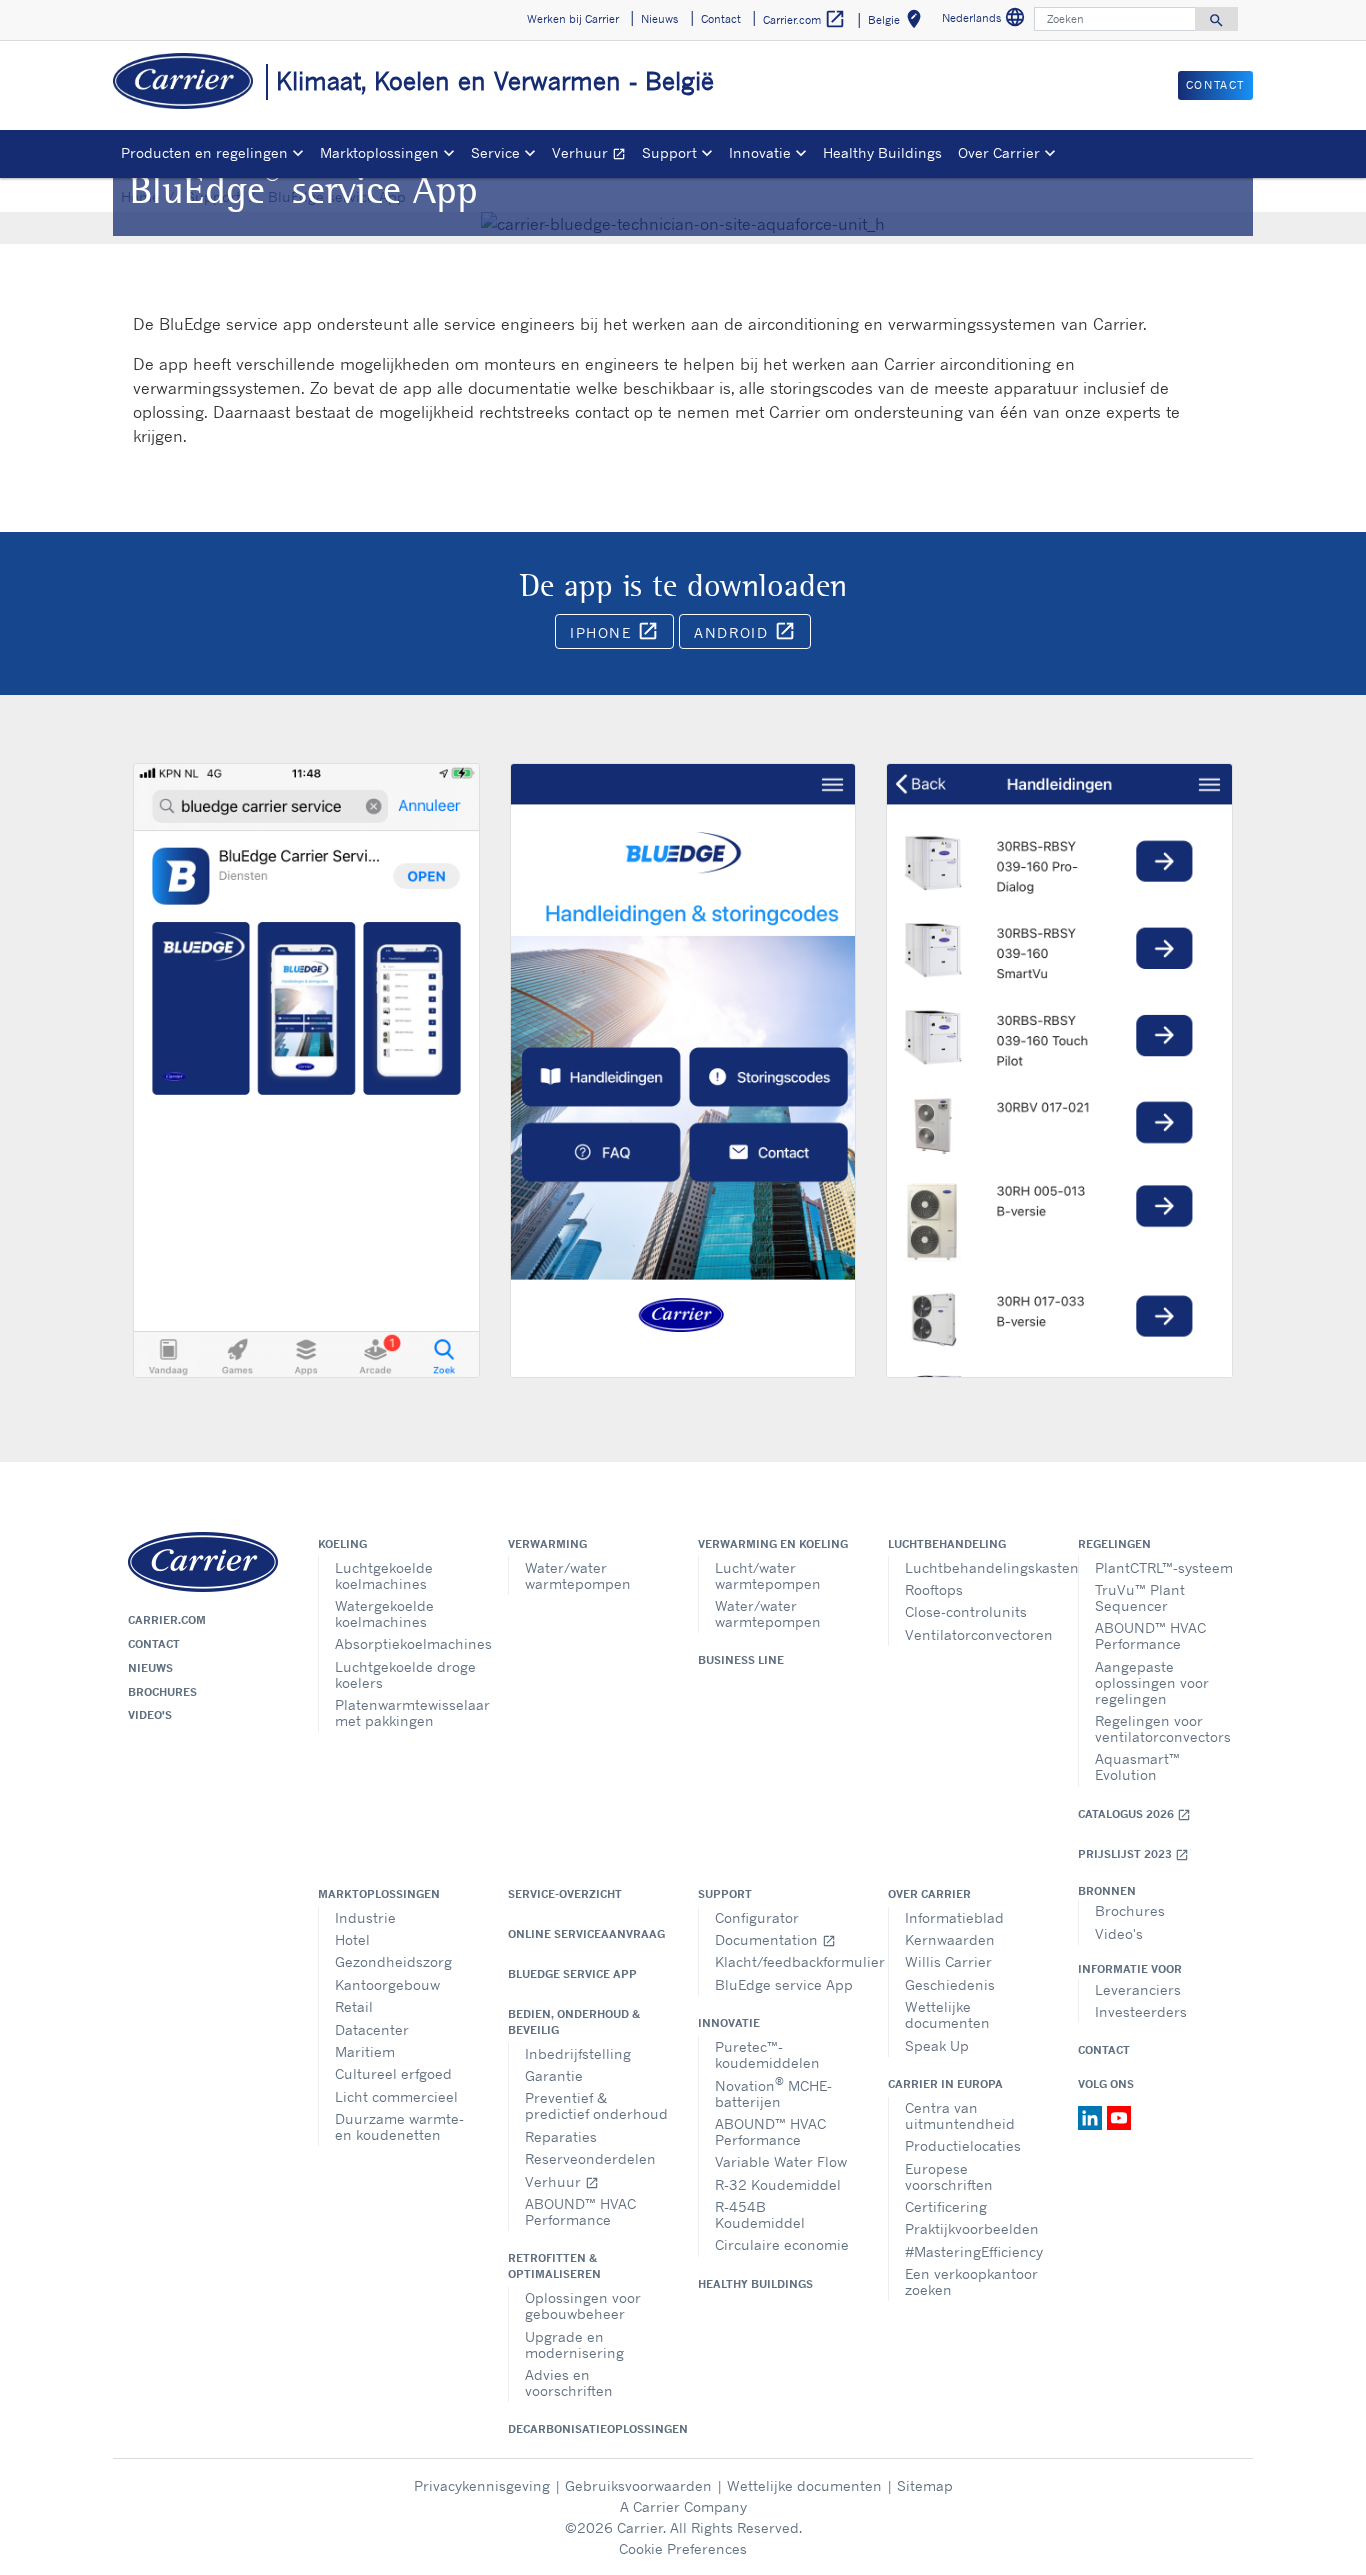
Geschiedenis (950, 1984)
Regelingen (1114, 1544)
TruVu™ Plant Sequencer (1140, 1597)
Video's (150, 1715)
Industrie (365, 1917)
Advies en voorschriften (569, 2382)
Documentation (775, 1939)
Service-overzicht (565, 1894)
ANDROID (752, 635)
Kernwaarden (950, 1939)
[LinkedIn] (1092, 2117)
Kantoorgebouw (387, 1984)
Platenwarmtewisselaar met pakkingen (406, 1712)
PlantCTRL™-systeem (1164, 1567)
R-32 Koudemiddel (778, 2184)
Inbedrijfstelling (578, 2053)
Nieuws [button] (659, 19)
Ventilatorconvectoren (976, 1634)
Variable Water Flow (781, 2161)
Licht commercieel (396, 2096)
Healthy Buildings (882, 152)
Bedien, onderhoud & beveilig (574, 2022)
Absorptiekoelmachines (406, 1643)
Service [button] (495, 152)
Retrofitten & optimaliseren (554, 2266)
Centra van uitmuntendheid (960, 2115)
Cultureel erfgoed (393, 2073)
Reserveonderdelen (590, 2158)
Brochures (162, 1692)
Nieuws (150, 1668)
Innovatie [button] (760, 152)
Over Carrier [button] (999, 152)
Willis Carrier (948, 1961)
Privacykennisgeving (482, 2485)
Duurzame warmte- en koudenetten (399, 2126)
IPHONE (622, 635)
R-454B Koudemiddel (760, 2214)
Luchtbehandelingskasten (976, 1567)
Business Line (741, 1660)
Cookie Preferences (683, 2548)
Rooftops (934, 1589)
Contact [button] (721, 19)
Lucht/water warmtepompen (768, 1575)
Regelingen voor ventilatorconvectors (1163, 1728)
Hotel (352, 1939)
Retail (354, 2006)
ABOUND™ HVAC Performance (1150, 1635)
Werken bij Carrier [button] (573, 19)
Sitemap (925, 2485)
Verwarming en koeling (773, 1544)
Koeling (342, 1544)
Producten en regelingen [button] (204, 152)
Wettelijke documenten (947, 2014)
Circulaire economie (782, 2244)
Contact (154, 1644)
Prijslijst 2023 (1133, 1854)
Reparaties (561, 2136)
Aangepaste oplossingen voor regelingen (1152, 1682)
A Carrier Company (683, 2506)
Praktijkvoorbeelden (972, 2228)
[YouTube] (1119, 2117)
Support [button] (669, 152)
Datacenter (372, 2029)
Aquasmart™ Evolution (1137, 1766)
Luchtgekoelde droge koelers (405, 1674)
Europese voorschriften (949, 2176)
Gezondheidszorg (393, 1961)
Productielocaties (963, 2145)
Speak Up (937, 2045)
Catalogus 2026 (1134, 1814)
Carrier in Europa (945, 2084)
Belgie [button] (898, 22)
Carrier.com (167, 1620)
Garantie (554, 2075)
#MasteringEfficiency (974, 2251)
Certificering (946, 2206)
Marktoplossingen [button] (379, 152)
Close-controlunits (966, 1611)
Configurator (757, 1917)
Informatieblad (954, 1917)
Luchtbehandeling (947, 1544)
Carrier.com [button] (804, 19)
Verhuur (593, 155)
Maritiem (365, 2051)
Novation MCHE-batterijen (773, 2091)
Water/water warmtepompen (578, 1575)
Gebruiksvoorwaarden (638, 2485)
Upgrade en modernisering (574, 2344)
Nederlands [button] (986, 20)
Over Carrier (929, 1894)
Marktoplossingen (379, 1894)
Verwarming (547, 1544)
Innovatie (729, 2023)
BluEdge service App (572, 1974)
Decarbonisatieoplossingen (588, 2429)
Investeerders (1141, 2011)
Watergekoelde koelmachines (384, 1613)
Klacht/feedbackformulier (786, 1961)
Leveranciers (1138, 1989)
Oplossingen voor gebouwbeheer (583, 2305)
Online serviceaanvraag (586, 1934)
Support (725, 1894)
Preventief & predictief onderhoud (596, 2105)
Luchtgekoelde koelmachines (384, 1575)
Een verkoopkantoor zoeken (971, 2281)
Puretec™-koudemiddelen (767, 2054)
